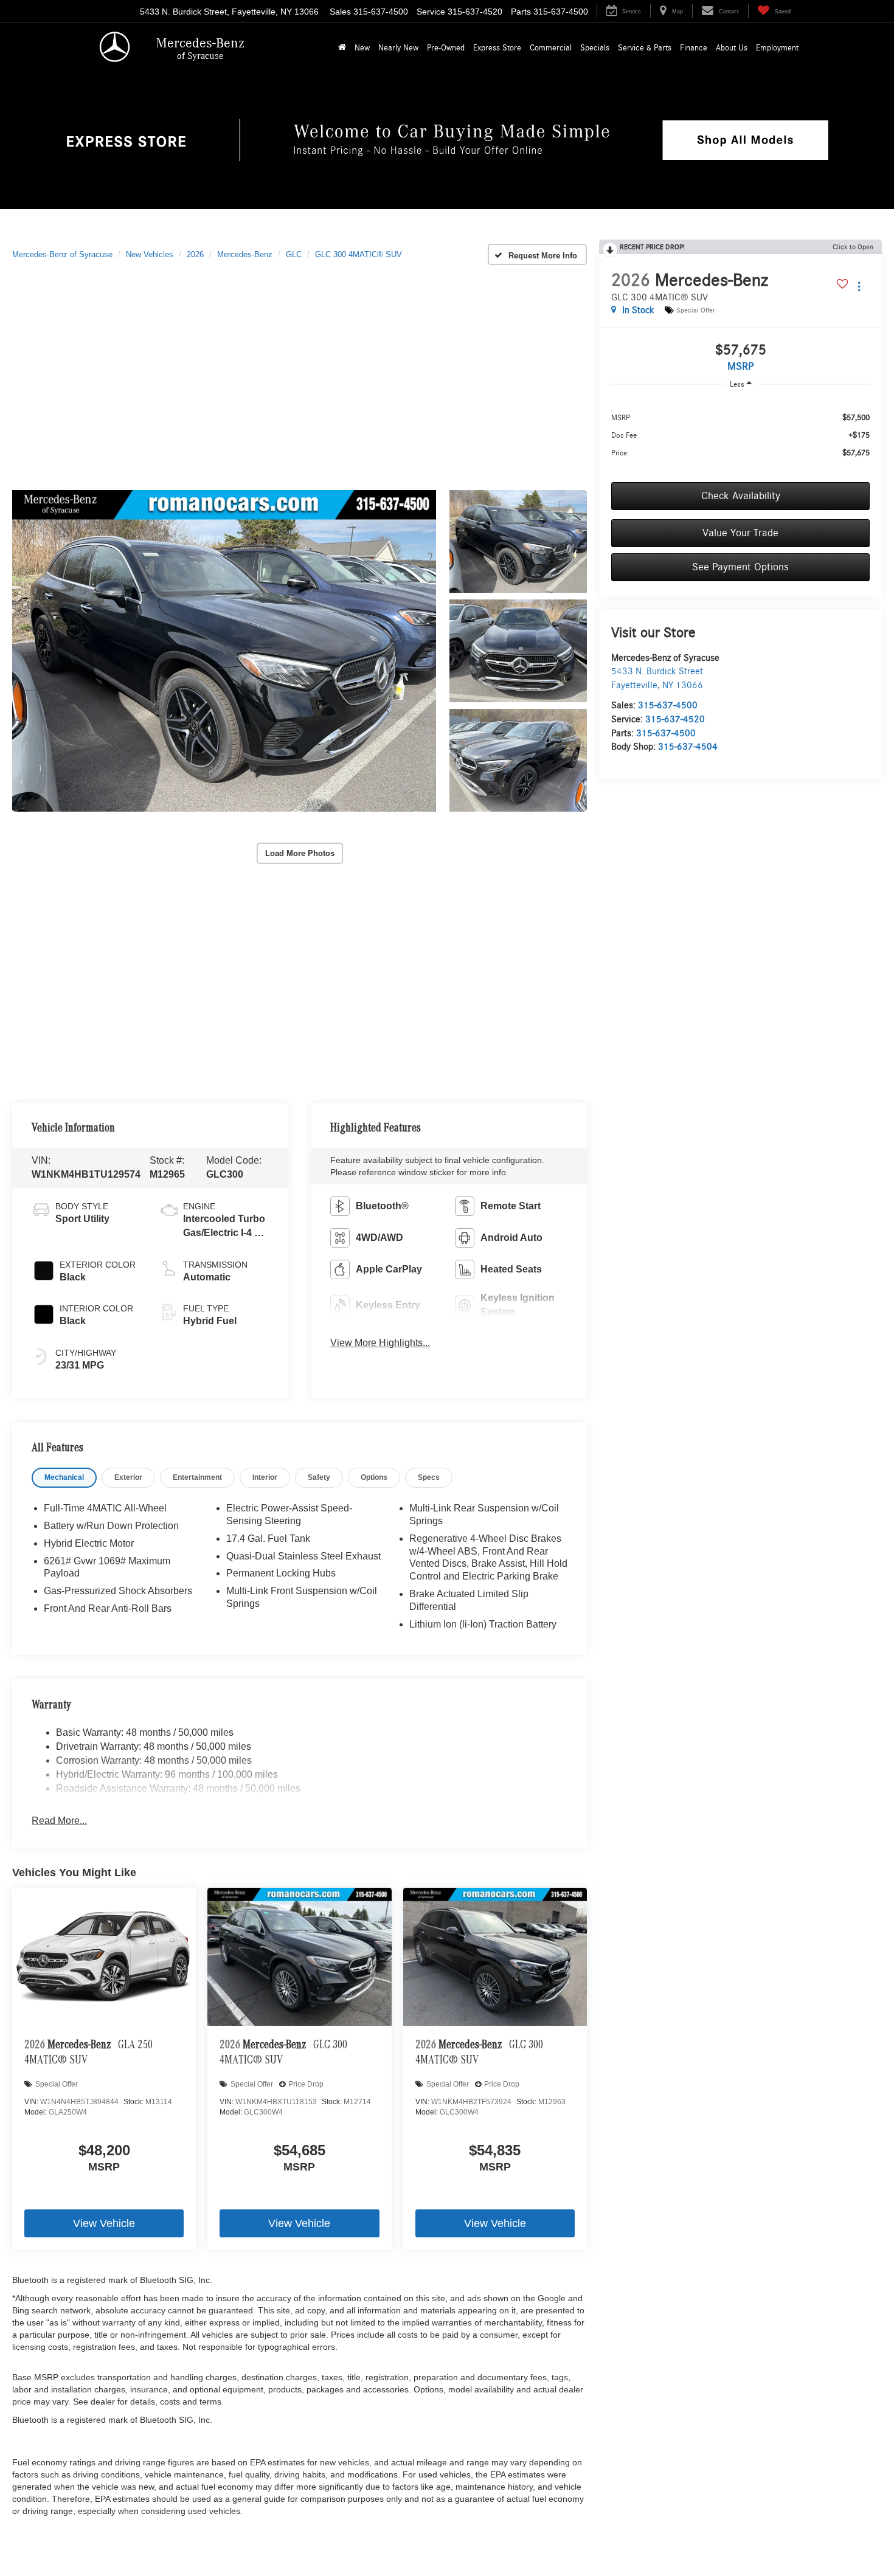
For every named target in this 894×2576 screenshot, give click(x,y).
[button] (342, 48)
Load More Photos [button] (300, 853)
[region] (740, 435)
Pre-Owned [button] (446, 48)
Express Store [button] (497, 48)
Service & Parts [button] (645, 48)
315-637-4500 (668, 705)
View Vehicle (104, 2223)
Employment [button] (777, 48)
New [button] (362, 48)
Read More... (59, 1821)
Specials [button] (595, 48)
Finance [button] (694, 48)
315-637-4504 (688, 747)
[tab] (64, 1478)
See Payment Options (740, 567)
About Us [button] (732, 48)
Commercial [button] (551, 48)
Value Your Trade (740, 533)
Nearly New (398, 48)
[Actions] (859, 287)
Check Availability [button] (741, 496)
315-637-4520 (675, 719)
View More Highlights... (380, 1343)
